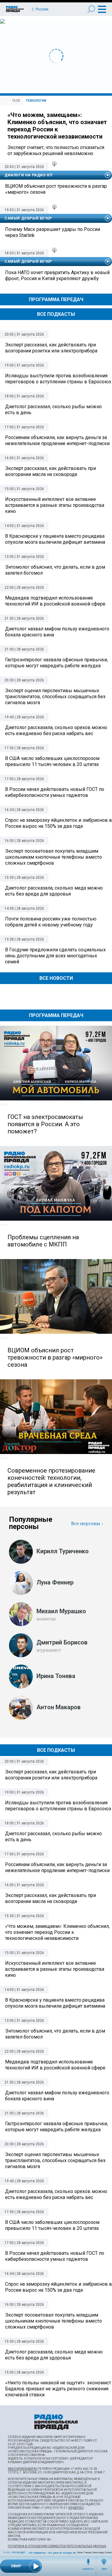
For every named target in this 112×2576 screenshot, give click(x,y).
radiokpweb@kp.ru (23, 2469)
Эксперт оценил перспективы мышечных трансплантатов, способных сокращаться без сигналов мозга (55, 2160)
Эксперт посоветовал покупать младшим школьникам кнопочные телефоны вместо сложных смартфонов (53, 2321)
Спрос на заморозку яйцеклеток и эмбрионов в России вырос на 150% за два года (59, 2287)
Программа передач (56, 299)
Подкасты (88, 2569)
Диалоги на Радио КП (28, 175)
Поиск (91, 9)
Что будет (19, 2552)
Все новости (56, 978)
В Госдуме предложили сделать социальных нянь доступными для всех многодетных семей (55, 956)
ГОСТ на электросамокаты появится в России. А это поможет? (45, 1124)
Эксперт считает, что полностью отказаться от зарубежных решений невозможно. (56, 150)
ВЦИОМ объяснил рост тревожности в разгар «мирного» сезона (56, 189)
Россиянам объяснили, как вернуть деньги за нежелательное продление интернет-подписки (57, 1867)
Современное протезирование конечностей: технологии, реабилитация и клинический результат (51, 1481)
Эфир (104, 2569)
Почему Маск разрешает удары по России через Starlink (53, 232)
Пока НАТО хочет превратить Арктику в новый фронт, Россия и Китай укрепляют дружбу (57, 275)
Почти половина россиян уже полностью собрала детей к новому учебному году (51, 922)
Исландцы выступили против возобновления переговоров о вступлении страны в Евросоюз (58, 1806)
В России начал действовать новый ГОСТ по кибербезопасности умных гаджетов (55, 2256)
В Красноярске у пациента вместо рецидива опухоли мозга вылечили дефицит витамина (55, 2003)
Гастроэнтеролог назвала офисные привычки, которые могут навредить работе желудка (56, 2127)
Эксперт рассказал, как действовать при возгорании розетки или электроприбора (51, 1775)
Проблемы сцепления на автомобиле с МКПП (43, 1241)
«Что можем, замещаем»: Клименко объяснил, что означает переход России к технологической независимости (57, 126)
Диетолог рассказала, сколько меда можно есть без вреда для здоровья (54, 2355)
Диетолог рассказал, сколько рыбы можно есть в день (53, 1837)
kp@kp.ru (76, 2508)
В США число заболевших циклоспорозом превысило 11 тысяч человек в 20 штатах (52, 2225)
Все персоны (86, 1523)
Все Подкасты (56, 314)
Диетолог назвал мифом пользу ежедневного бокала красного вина (57, 2096)
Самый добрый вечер (28, 218)
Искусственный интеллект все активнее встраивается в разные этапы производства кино (55, 1969)
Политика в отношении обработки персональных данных (57, 2546)
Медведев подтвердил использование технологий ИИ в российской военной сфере (55, 2065)
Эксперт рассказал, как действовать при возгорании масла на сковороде (50, 1898)
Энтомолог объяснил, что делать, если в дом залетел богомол (55, 2034)
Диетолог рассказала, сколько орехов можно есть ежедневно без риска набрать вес (56, 2194)
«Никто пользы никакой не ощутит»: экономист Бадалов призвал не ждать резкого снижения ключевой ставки (58, 2389)
